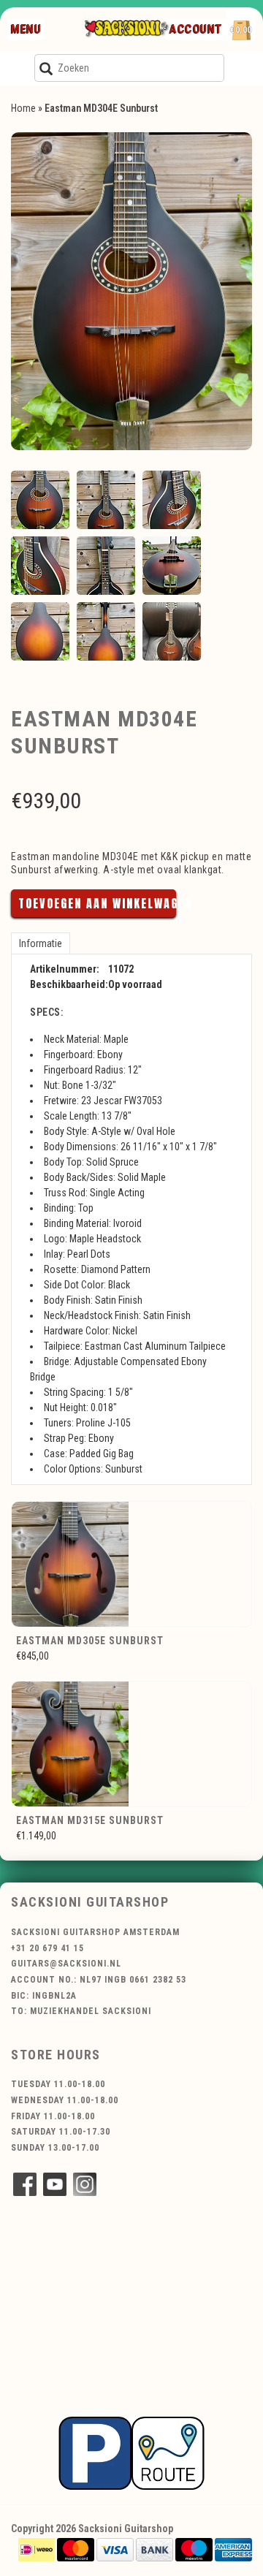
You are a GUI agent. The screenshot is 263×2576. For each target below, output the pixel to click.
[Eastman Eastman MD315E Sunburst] (131, 1744)
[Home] (126, 29)
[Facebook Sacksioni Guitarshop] (25, 2184)
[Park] (131, 2452)
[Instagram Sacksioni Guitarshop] (85, 2184)
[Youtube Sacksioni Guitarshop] (55, 2184)
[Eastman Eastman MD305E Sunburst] (131, 1564)
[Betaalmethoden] (37, 2549)
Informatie (41, 943)
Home (23, 108)
